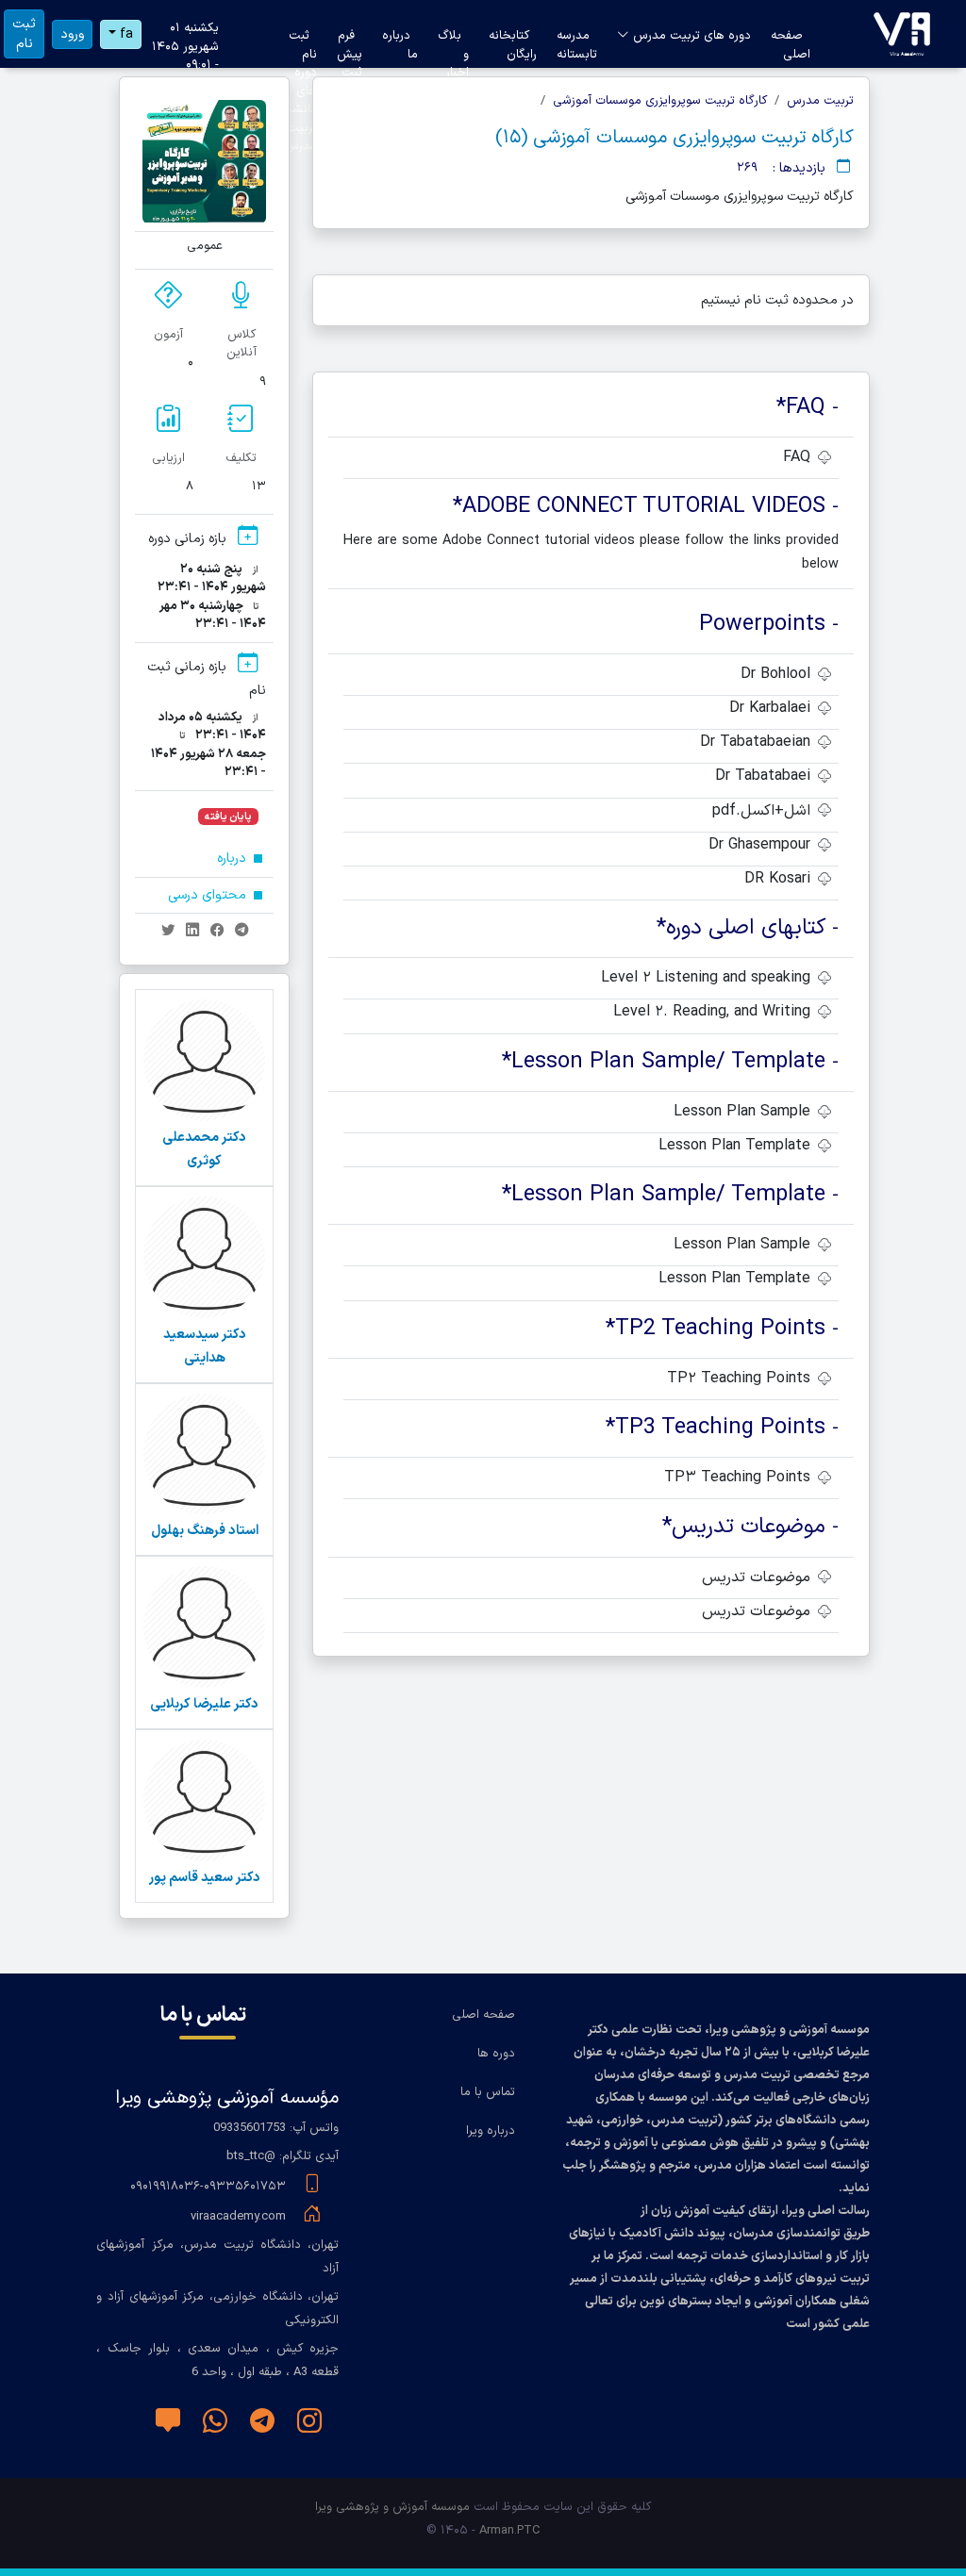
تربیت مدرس (820, 101)
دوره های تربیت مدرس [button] (690, 36)
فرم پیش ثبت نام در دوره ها (350, 37)
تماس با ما (488, 2092)
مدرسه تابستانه (577, 37)
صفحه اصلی (791, 37)
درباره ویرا (491, 2131)
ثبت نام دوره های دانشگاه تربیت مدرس (297, 37)
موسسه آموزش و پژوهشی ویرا (392, 2507)
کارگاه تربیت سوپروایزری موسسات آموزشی (660, 101)
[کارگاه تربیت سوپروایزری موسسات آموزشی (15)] (902, 34)
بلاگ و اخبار (453, 37)
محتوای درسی (209, 895)
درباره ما (400, 37)
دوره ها (496, 2054)
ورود (72, 34)
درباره (233, 859)
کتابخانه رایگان (513, 37)
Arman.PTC (510, 2531)
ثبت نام (24, 34)
